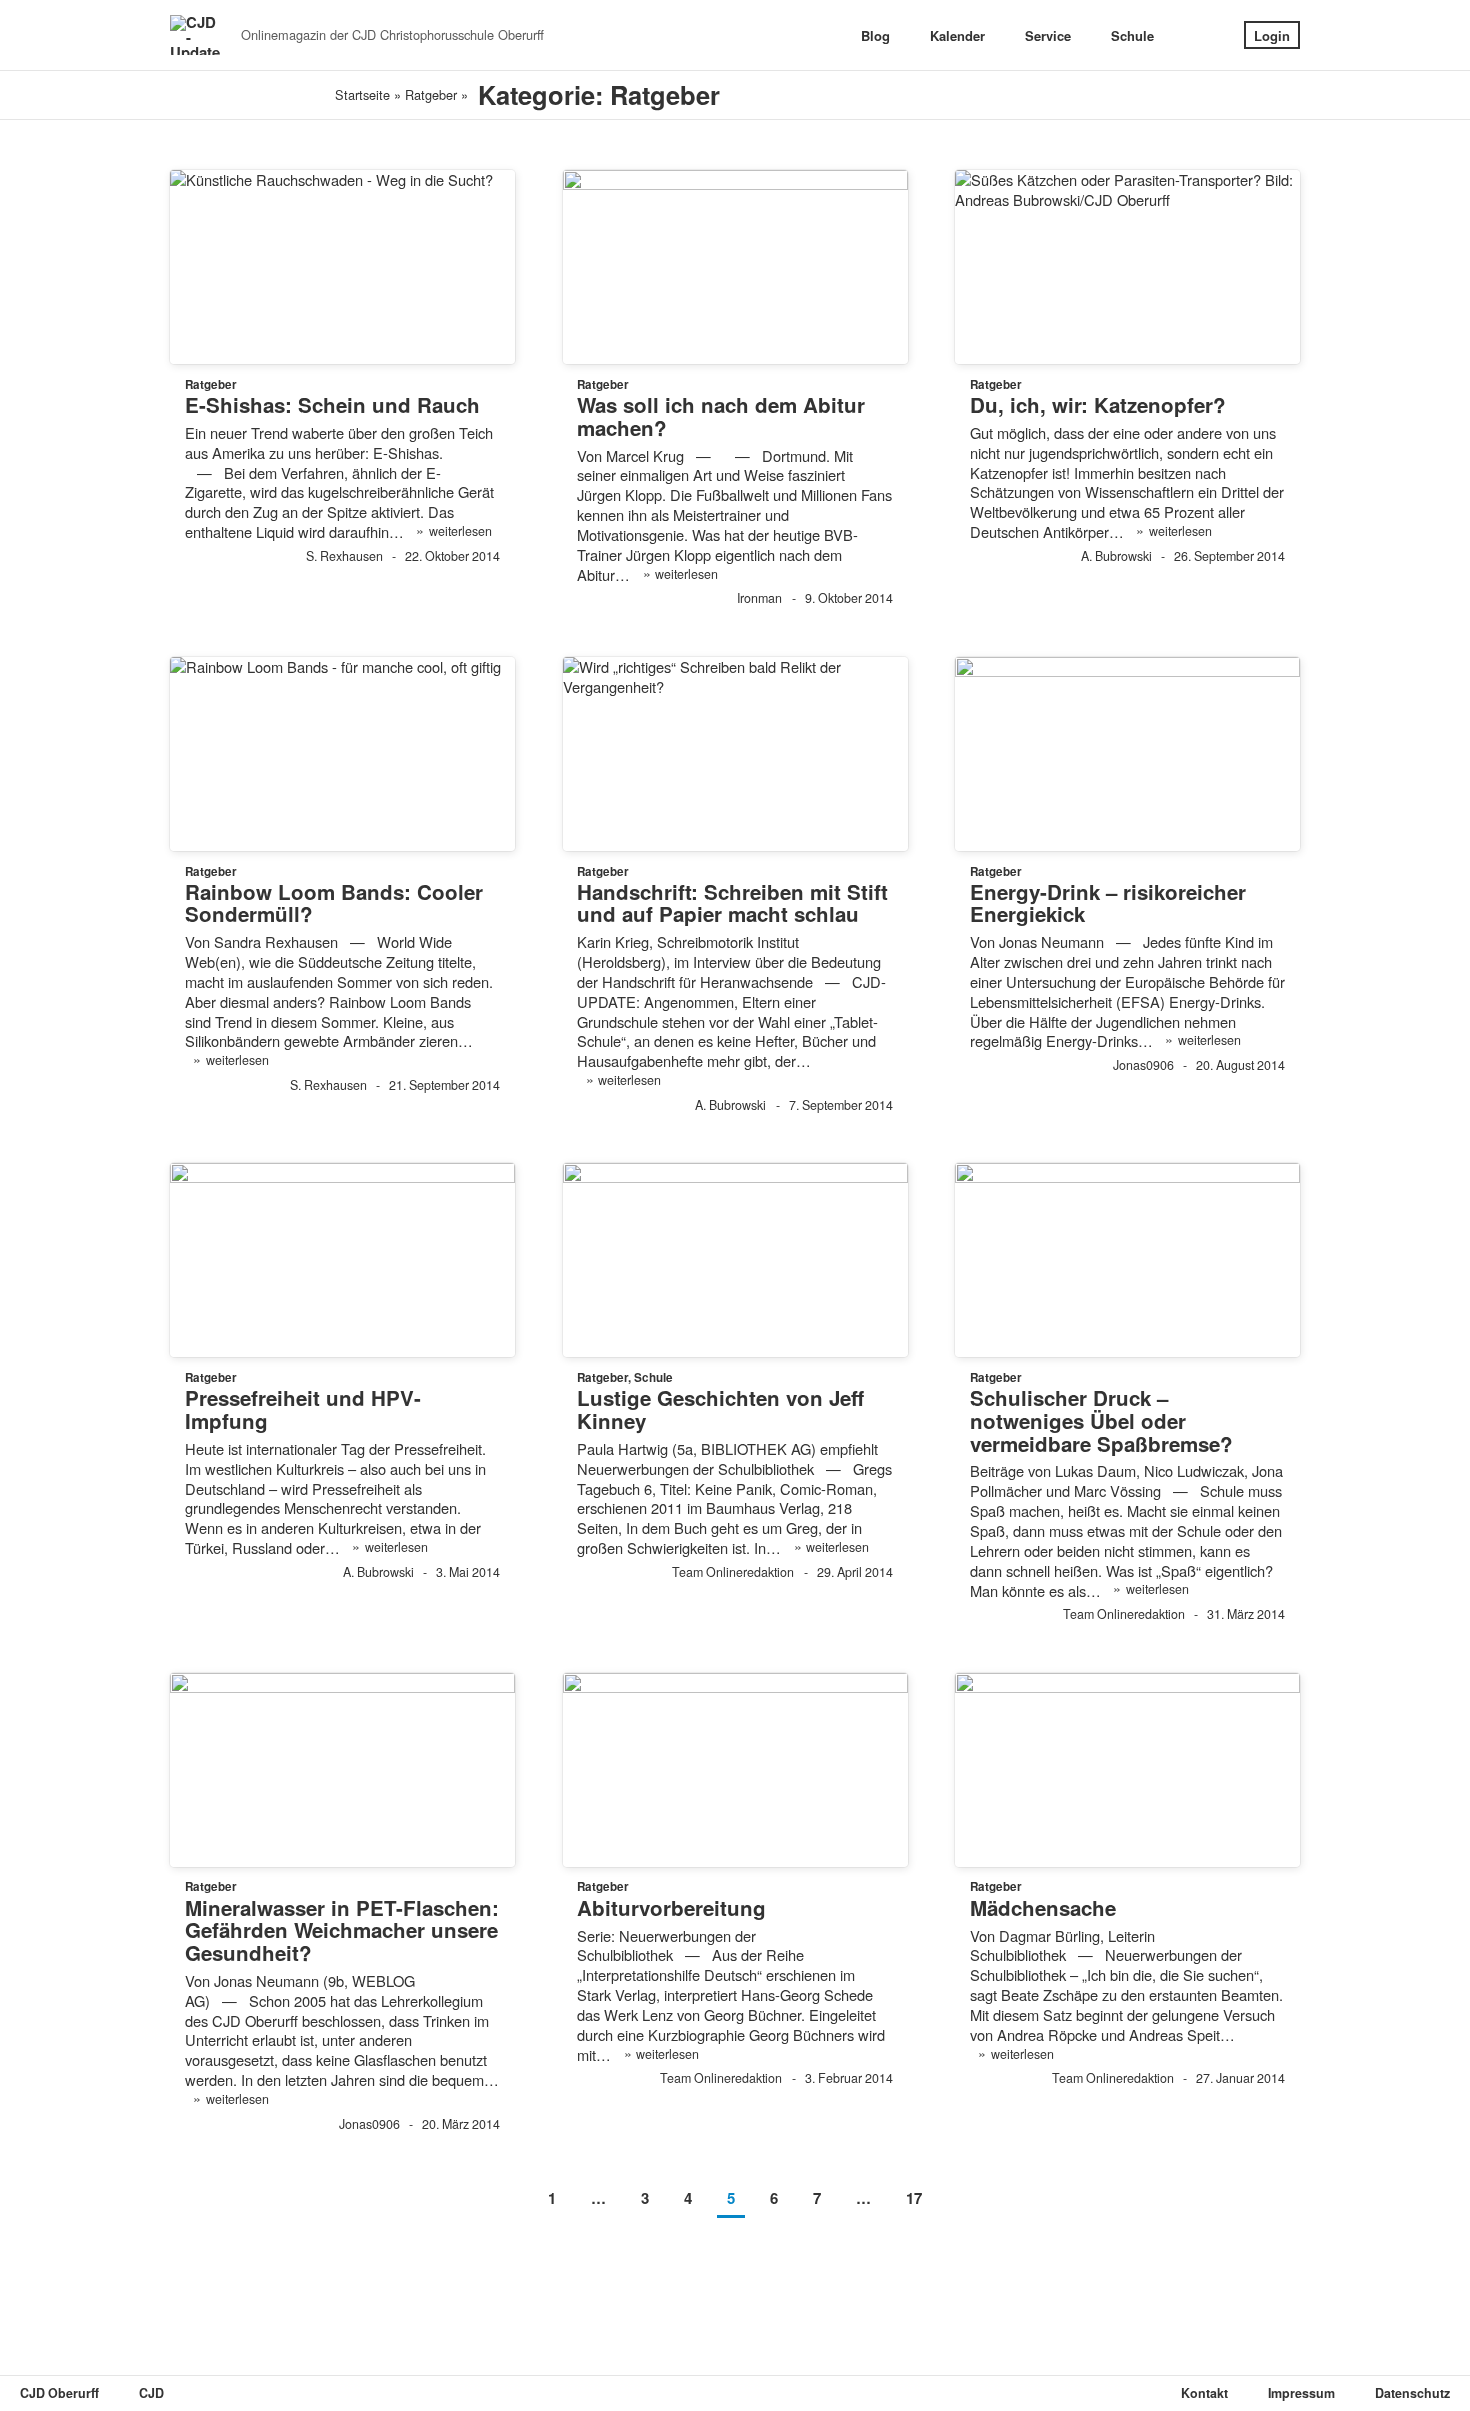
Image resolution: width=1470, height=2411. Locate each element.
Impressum (1301, 2393)
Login (1272, 35)
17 (914, 2198)
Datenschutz (1412, 2393)
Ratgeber (431, 94)
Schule (1132, 35)
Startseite (362, 94)
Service (1048, 35)
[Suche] (1199, 35)
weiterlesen (453, 530)
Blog (875, 35)
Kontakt (1204, 2393)
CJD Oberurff (59, 2393)
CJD (151, 2393)
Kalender (957, 35)
